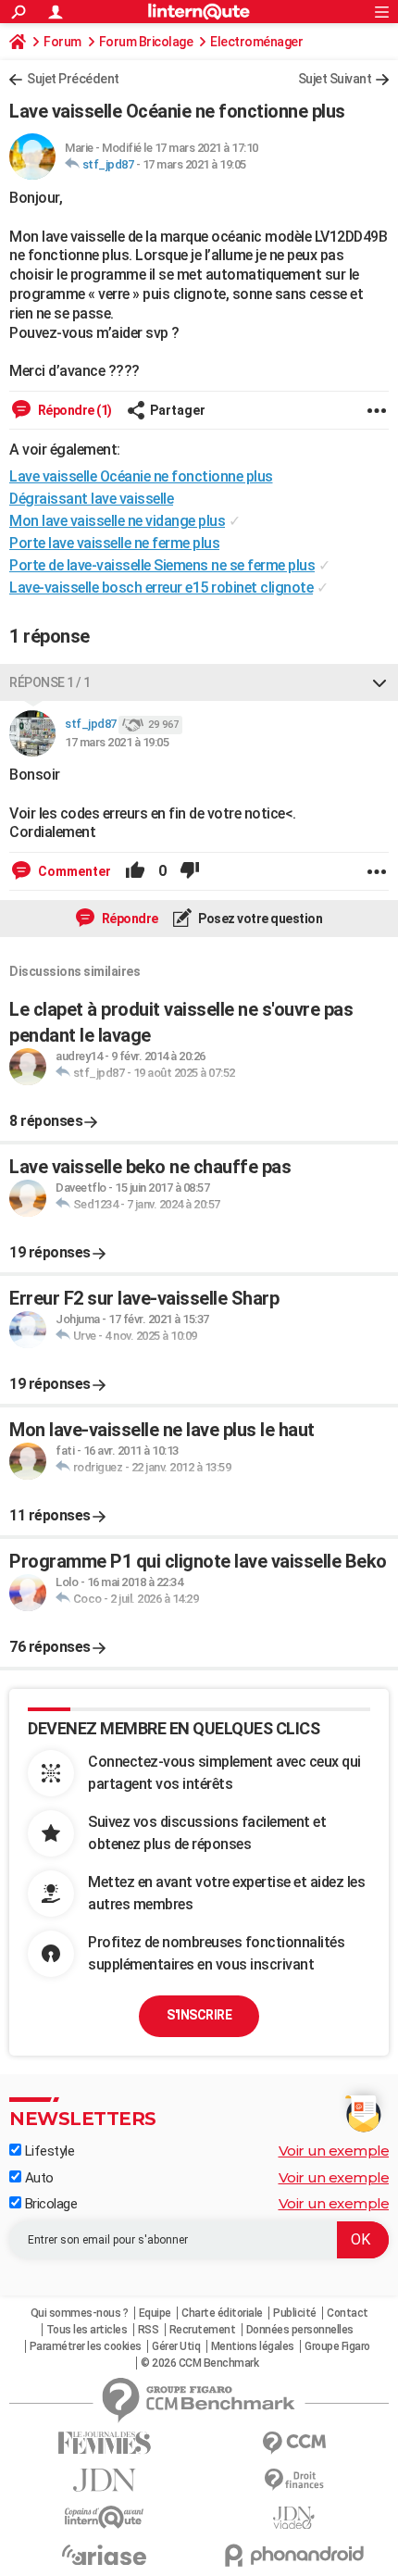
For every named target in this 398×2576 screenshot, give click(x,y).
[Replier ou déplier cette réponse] (379, 682)
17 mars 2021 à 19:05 (194, 164)
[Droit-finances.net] (294, 2480)
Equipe (155, 2313)
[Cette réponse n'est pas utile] (190, 871)
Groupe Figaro (337, 2346)
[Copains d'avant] (104, 2517)
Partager (178, 410)
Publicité (295, 2313)
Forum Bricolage (146, 42)
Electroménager (256, 42)
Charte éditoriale (222, 2313)
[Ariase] (104, 2555)
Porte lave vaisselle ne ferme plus (114, 543)
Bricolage (49, 2204)
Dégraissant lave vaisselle (91, 499)
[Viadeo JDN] (294, 2518)
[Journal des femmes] (104, 2443)
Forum (62, 42)
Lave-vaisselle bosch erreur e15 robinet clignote (161, 588)
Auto (37, 2178)
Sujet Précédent (73, 79)
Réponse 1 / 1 (50, 682)
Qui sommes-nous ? (80, 2313)
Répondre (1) (74, 410)
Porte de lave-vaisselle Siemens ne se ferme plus (162, 565)
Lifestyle (48, 2151)
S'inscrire (199, 2015)
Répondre (129, 919)
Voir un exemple (334, 2151)
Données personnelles (300, 2330)
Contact (348, 2313)
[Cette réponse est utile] (135, 871)
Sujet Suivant (335, 79)
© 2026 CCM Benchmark (199, 2363)
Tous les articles (87, 2330)
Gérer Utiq (176, 2346)
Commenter (73, 871)
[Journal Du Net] (104, 2480)
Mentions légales (253, 2346)
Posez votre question (260, 919)
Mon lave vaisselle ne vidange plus (117, 521)
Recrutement (203, 2330)
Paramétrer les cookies (86, 2346)
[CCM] (294, 2443)
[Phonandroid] (294, 2555)
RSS (149, 2330)
